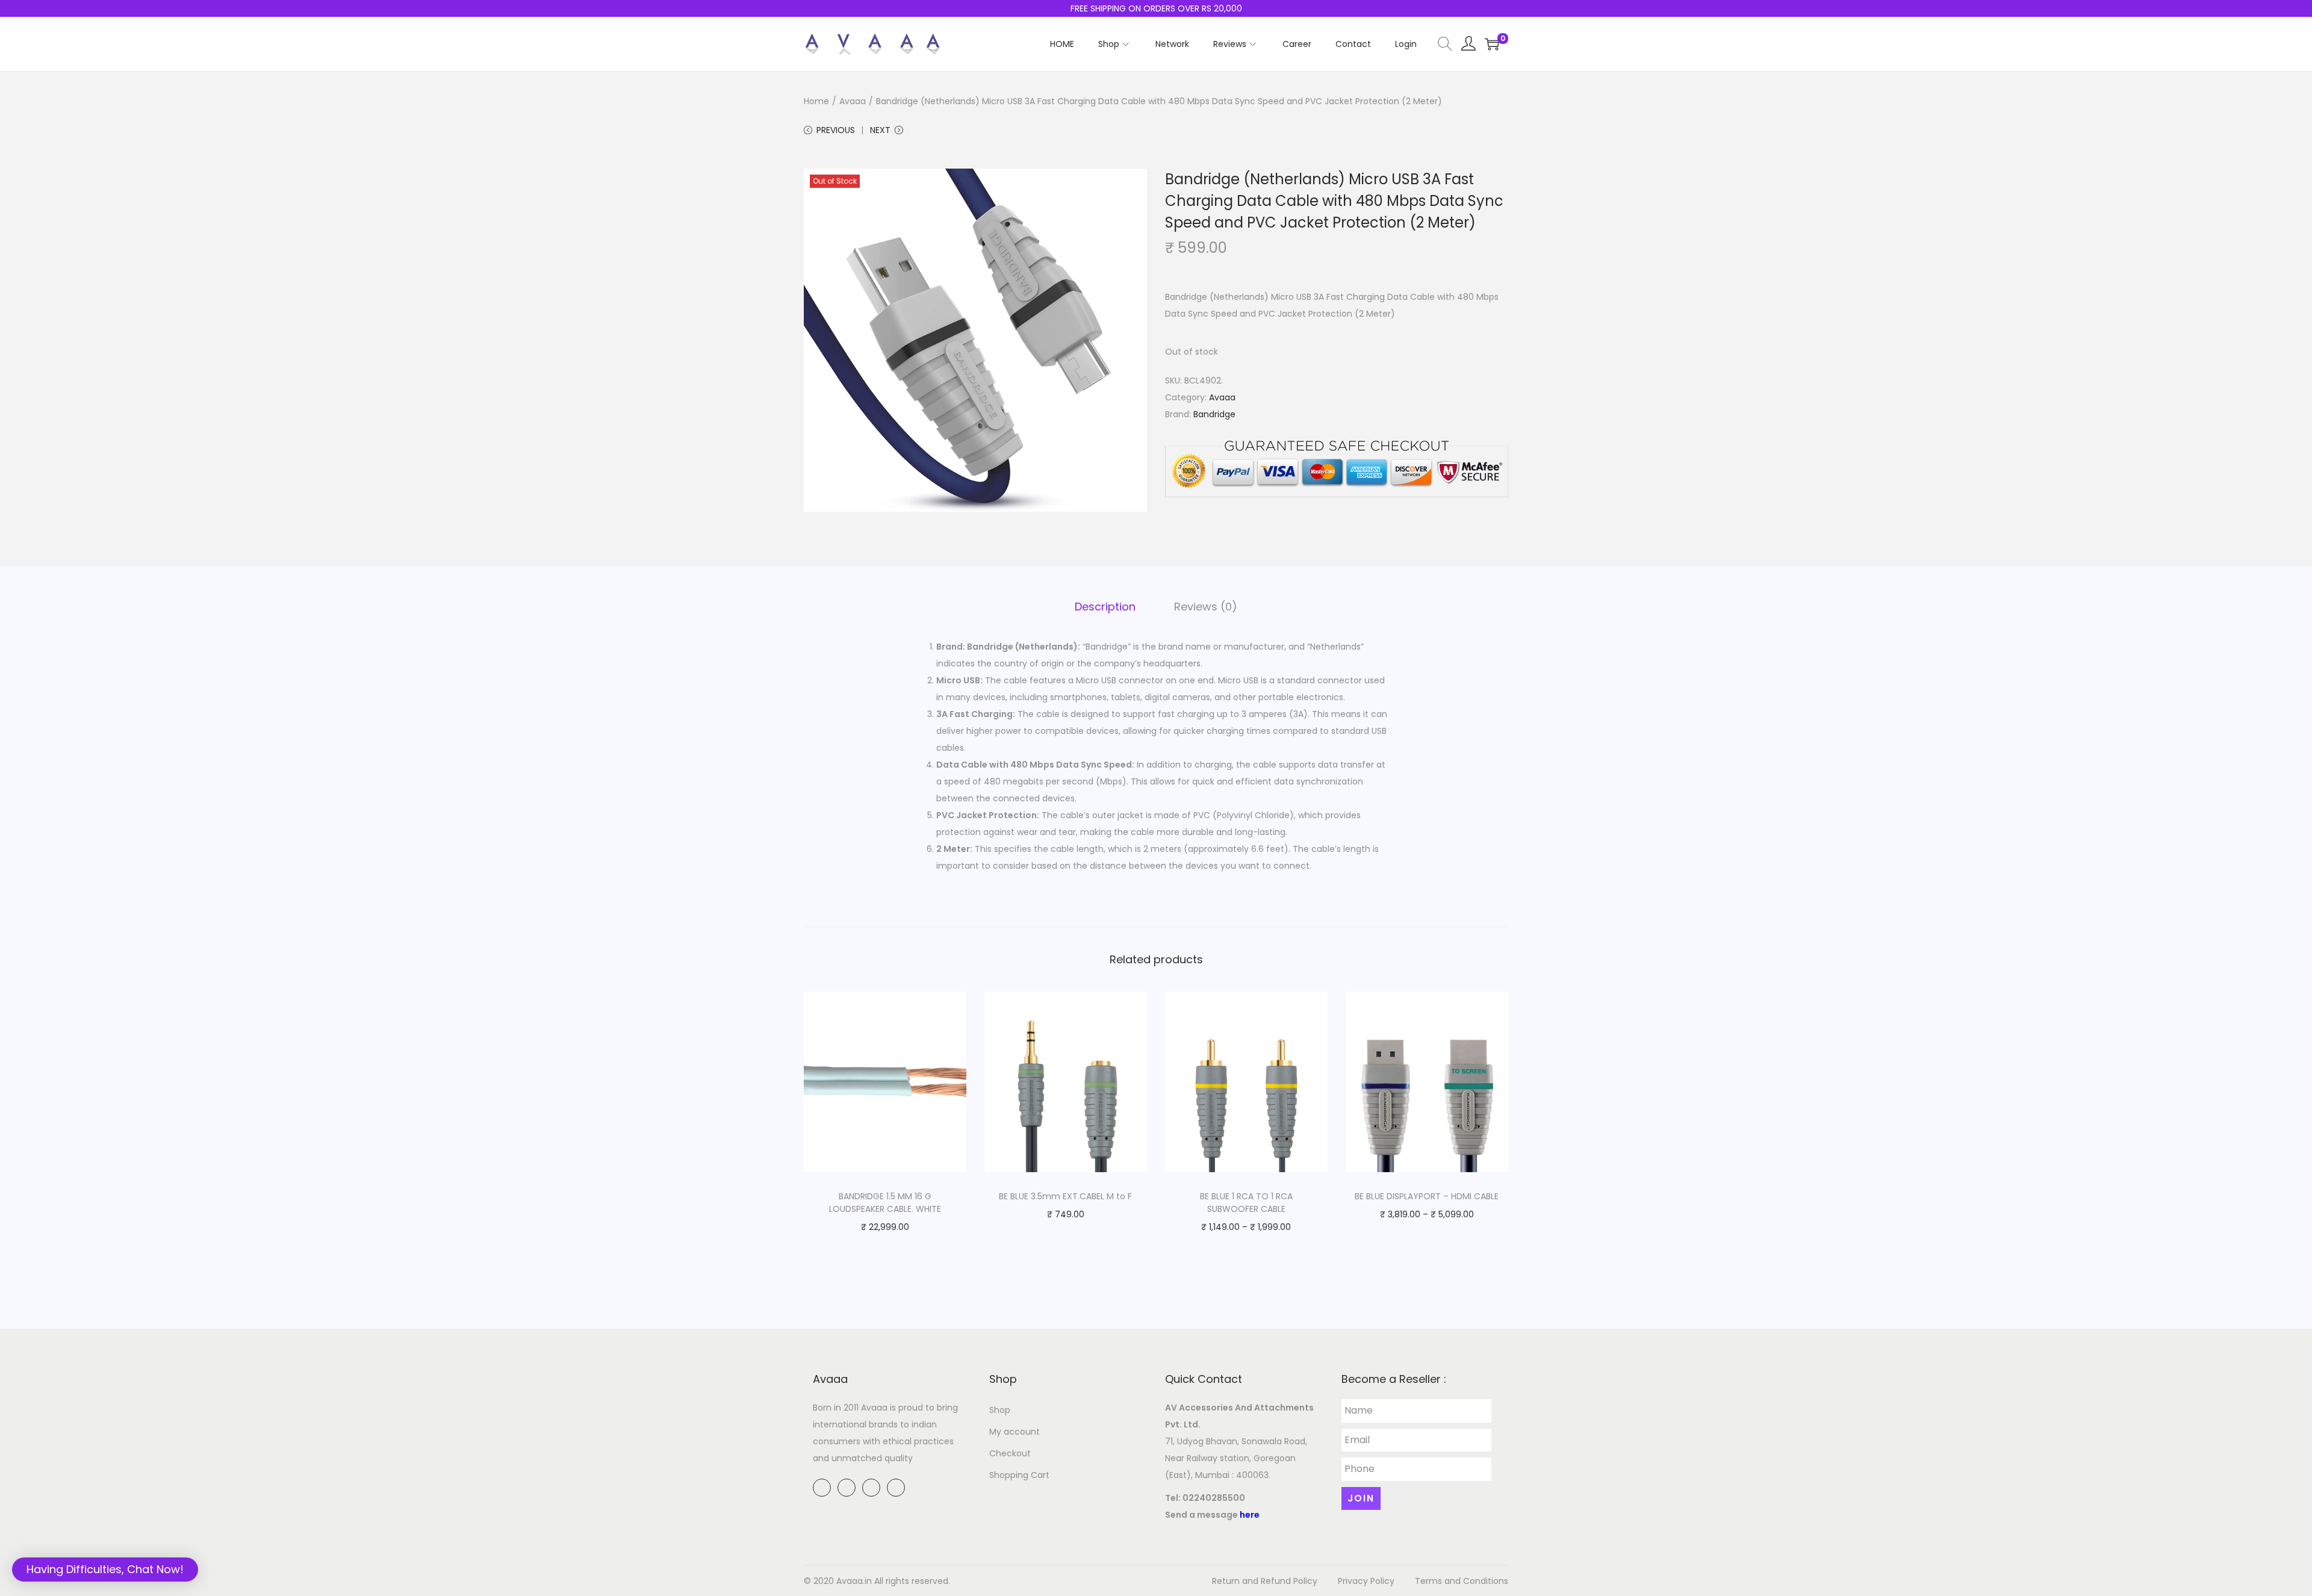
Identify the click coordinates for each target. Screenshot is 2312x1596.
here (1250, 1515)
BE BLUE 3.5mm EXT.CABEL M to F (1065, 1196)
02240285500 (1214, 1498)
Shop (1000, 1410)
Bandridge (1214, 414)
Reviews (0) (1206, 607)
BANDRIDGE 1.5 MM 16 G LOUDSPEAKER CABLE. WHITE (885, 1203)
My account (1015, 1432)
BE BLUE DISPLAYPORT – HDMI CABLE (1427, 1196)
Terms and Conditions (1462, 1581)
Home (816, 101)
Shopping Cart (1019, 1475)
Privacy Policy (1366, 1581)
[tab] (1105, 607)
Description (1105, 607)
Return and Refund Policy (1265, 1581)
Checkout (1010, 1453)
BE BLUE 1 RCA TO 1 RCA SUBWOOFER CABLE (1246, 1203)
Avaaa (853, 101)
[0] (1492, 44)
